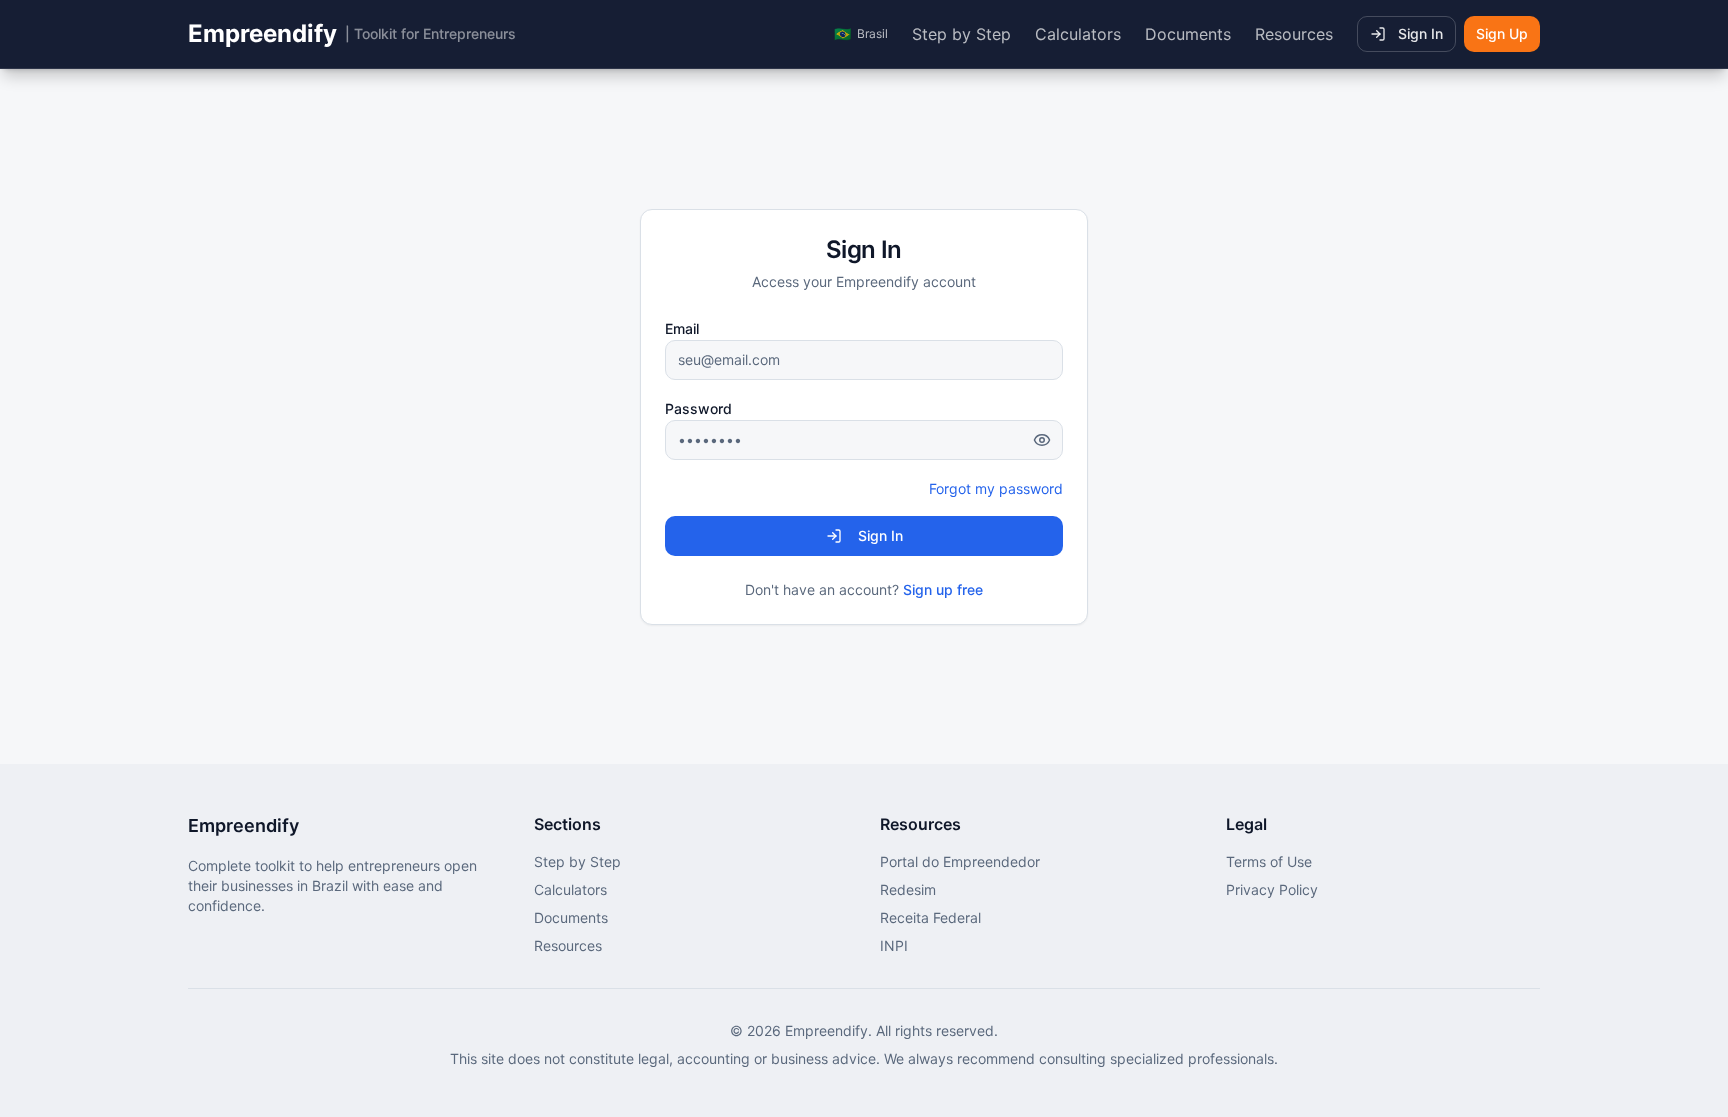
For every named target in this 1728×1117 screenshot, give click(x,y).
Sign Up (1502, 33)
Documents (1188, 34)
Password (698, 408)
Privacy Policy (1272, 889)
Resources (1294, 34)
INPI (894, 945)
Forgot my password (996, 488)
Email (682, 328)
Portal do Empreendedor (960, 861)
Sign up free (943, 589)
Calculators (1078, 34)
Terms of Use (1269, 861)
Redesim (908, 889)
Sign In (1420, 33)
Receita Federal (930, 917)
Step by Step (961, 34)
